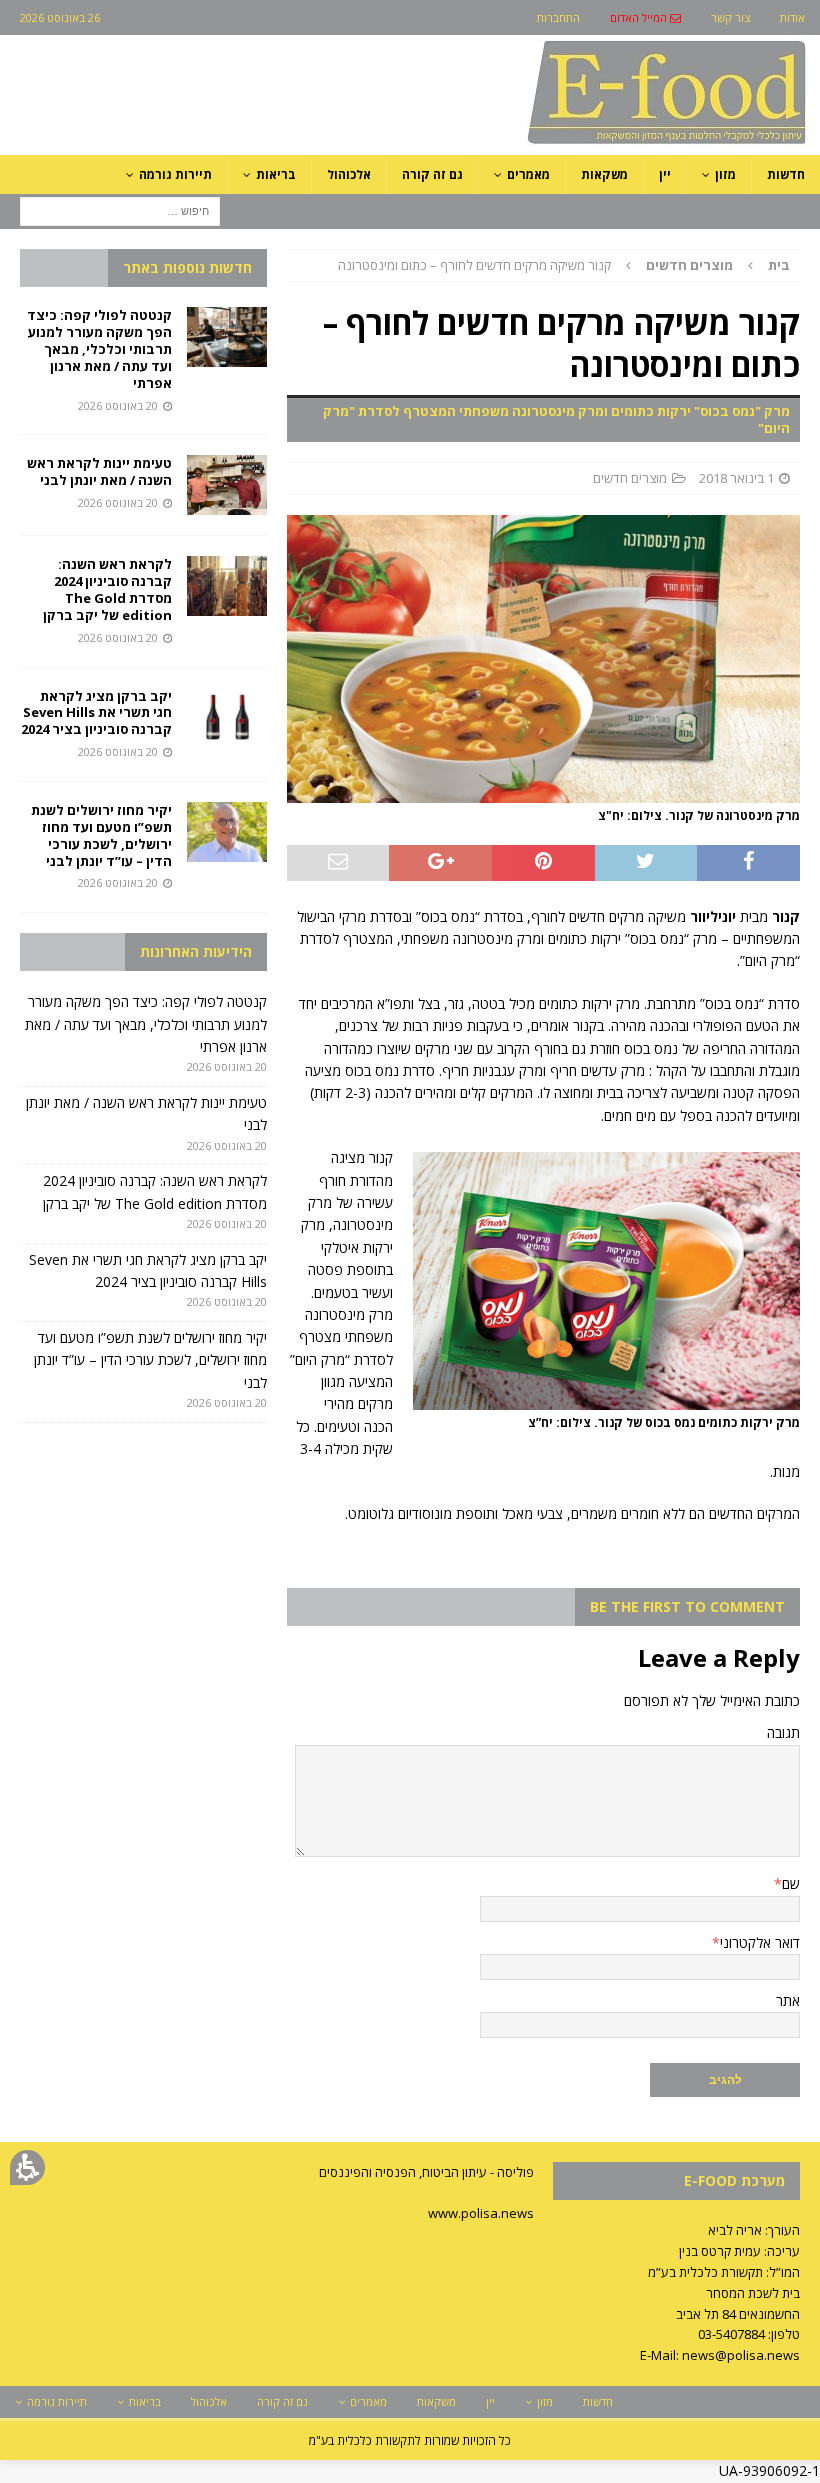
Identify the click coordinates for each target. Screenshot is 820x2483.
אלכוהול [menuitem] (349, 174)
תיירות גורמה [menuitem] (175, 174)
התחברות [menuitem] (558, 17)
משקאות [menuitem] (604, 174)
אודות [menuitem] (792, 17)
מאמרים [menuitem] (528, 174)
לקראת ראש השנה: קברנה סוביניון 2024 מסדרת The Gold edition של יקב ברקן (107, 589)
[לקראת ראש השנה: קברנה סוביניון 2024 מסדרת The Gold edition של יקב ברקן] (227, 586)
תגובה (783, 1732)
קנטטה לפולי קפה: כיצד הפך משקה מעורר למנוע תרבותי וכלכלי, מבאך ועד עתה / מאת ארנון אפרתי (99, 349)
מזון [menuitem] (725, 174)
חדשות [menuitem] (786, 174)
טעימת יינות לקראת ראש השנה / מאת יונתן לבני (99, 471)
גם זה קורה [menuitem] (432, 174)
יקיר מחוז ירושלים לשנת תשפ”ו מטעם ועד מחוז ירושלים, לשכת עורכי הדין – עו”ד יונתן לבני (101, 835)
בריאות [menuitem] (276, 174)
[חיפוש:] (120, 209)
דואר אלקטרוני (760, 1942)
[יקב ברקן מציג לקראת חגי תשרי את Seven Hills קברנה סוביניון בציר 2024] (227, 718)
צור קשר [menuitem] (730, 17)
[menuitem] (645, 17)
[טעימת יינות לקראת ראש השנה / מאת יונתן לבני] (227, 485)
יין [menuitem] (665, 174)
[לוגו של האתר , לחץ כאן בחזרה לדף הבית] (561, 143)
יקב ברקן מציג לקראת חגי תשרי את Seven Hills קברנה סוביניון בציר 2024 (96, 713)
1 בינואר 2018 (736, 478)
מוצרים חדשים (630, 478)
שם (791, 1883)
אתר (788, 2000)
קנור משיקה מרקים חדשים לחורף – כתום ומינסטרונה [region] (564, 265)
